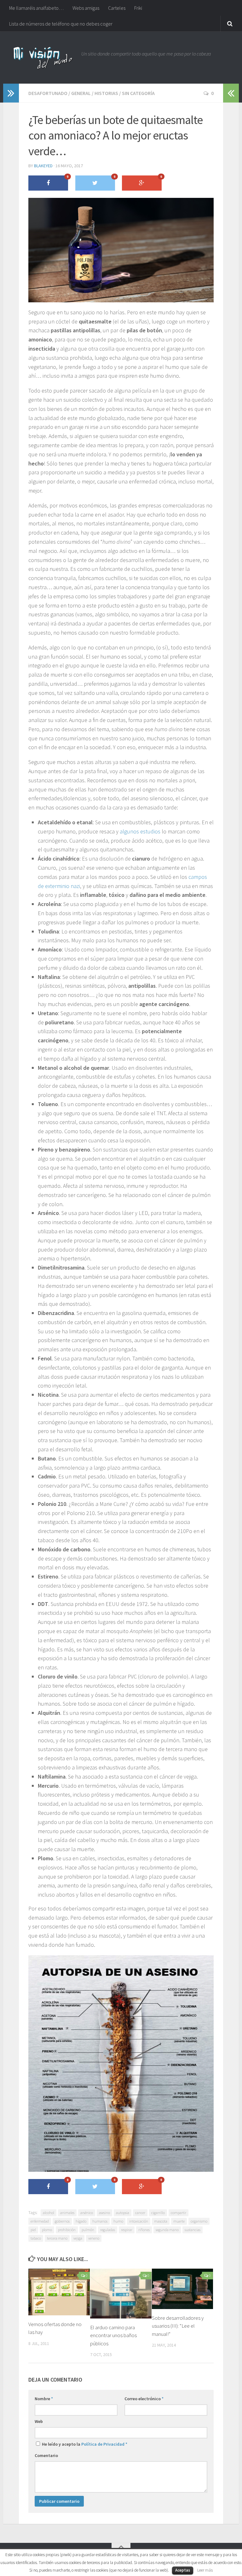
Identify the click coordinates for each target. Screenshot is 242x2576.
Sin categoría (138, 93)
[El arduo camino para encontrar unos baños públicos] (121, 2294)
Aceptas (183, 2570)
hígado (81, 2221)
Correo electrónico (144, 2399)
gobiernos (62, 2221)
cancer (140, 2213)
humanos (100, 2221)
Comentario (46, 2455)
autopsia (123, 2213)
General (81, 93)
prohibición (67, 2230)
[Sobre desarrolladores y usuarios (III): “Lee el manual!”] (183, 2289)
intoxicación (139, 2221)
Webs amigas (86, 8)
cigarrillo (158, 2213)
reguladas (108, 2230)
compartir (179, 2213)
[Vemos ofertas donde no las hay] (59, 2292)
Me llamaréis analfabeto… (36, 8)
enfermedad (40, 2221)
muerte (179, 2221)
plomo (47, 2230)
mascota (161, 2221)
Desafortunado (48, 93)
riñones (144, 2230)
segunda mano (167, 2230)
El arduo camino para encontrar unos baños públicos (113, 2335)
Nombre (44, 2399)
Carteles (117, 8)
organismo (199, 2221)
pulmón (88, 2230)
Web (39, 2421)
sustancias (193, 2230)
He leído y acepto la (84, 2444)
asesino (104, 2213)
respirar (127, 2230)
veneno (94, 2238)
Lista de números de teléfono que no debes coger (61, 24)
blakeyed (43, 166)
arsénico (87, 2213)
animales (67, 2213)
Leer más (205, 2570)
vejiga (78, 2238)
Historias (106, 93)
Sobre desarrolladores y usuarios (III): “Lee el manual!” (178, 2326)
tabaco (36, 2238)
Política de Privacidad (103, 2444)
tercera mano (57, 2238)
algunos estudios (140, 831)
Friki (138, 8)
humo (118, 2221)
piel (33, 2230)
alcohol (49, 2213)
